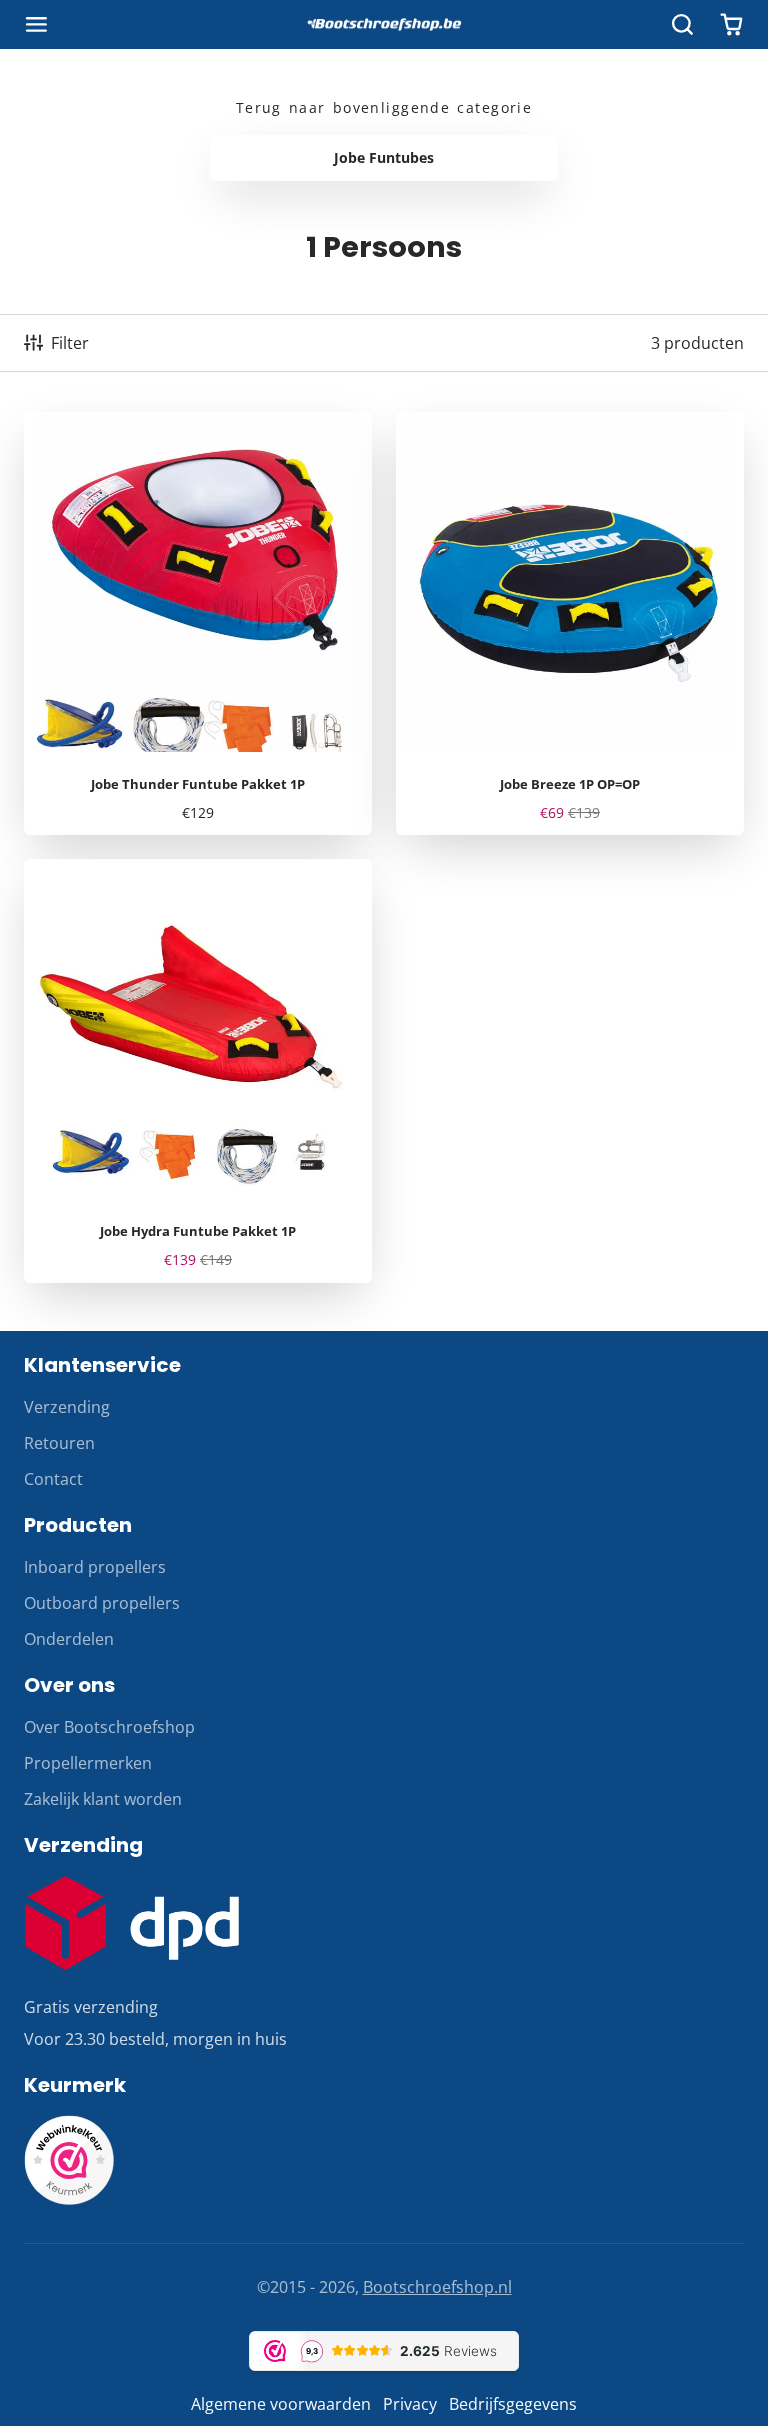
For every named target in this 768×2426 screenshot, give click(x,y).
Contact (53, 1479)
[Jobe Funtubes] (384, 158)
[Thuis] (384, 25)
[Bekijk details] (132, 1923)
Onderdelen (69, 1639)
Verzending (67, 1407)
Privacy (410, 2404)
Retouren (59, 1443)
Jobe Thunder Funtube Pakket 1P (198, 624)
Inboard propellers (95, 1567)
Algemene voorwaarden (281, 2404)
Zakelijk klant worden (103, 1799)
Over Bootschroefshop (109, 1727)
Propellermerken (88, 1763)
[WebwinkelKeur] (69, 2199)
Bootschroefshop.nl (437, 2287)
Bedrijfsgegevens (513, 2404)
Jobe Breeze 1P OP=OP (570, 624)
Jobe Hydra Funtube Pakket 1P (198, 1071)
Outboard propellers (102, 1603)
